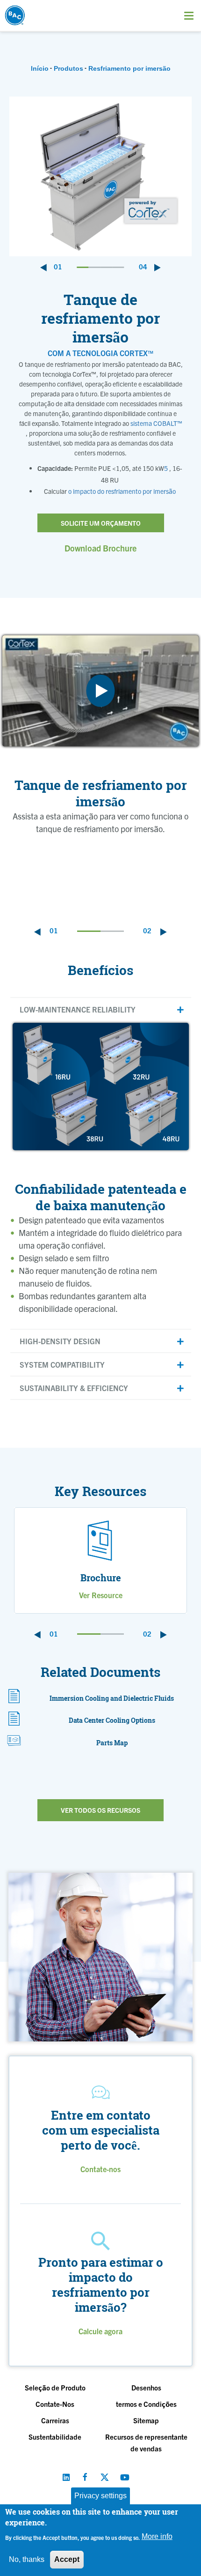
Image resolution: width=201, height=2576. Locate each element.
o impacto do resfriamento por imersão (122, 491)
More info (157, 2536)
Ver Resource (101, 1595)
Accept (67, 2559)
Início (40, 68)
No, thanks (27, 2559)
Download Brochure (100, 548)
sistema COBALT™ (156, 423)
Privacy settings (100, 2496)
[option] (100, 176)
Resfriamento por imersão (129, 68)
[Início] (39, 13)
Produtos (68, 68)
